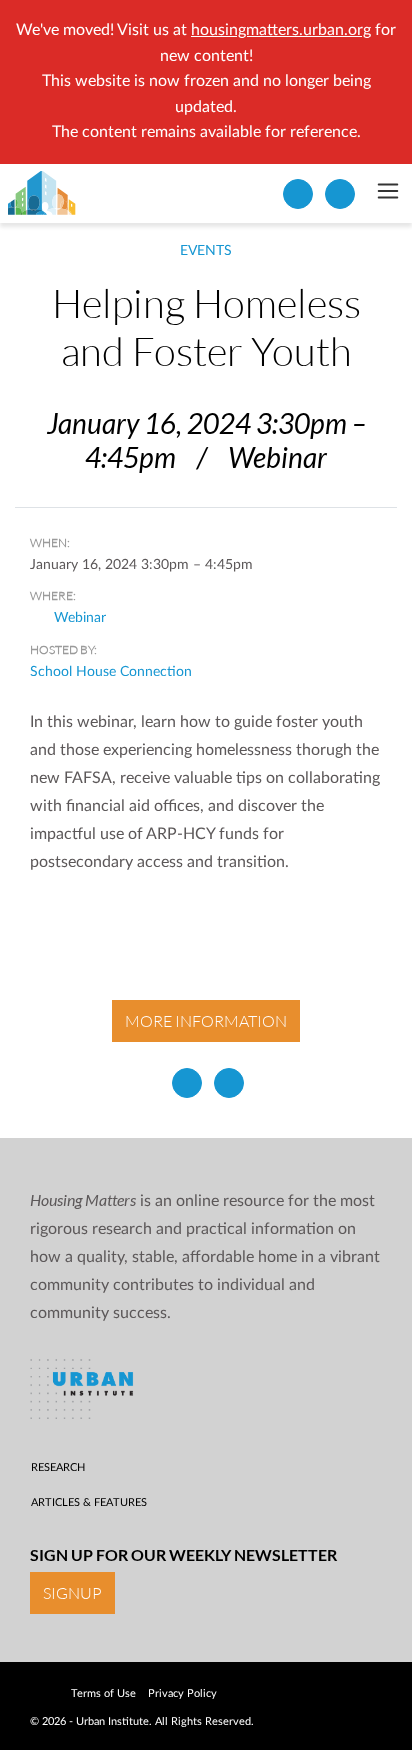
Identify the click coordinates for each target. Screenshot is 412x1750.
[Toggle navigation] (387, 193)
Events (206, 251)
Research (58, 1467)
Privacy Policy (182, 1693)
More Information (206, 1021)
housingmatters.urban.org (281, 30)
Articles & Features (89, 1502)
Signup (72, 1593)
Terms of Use (103, 1693)
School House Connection (111, 672)
